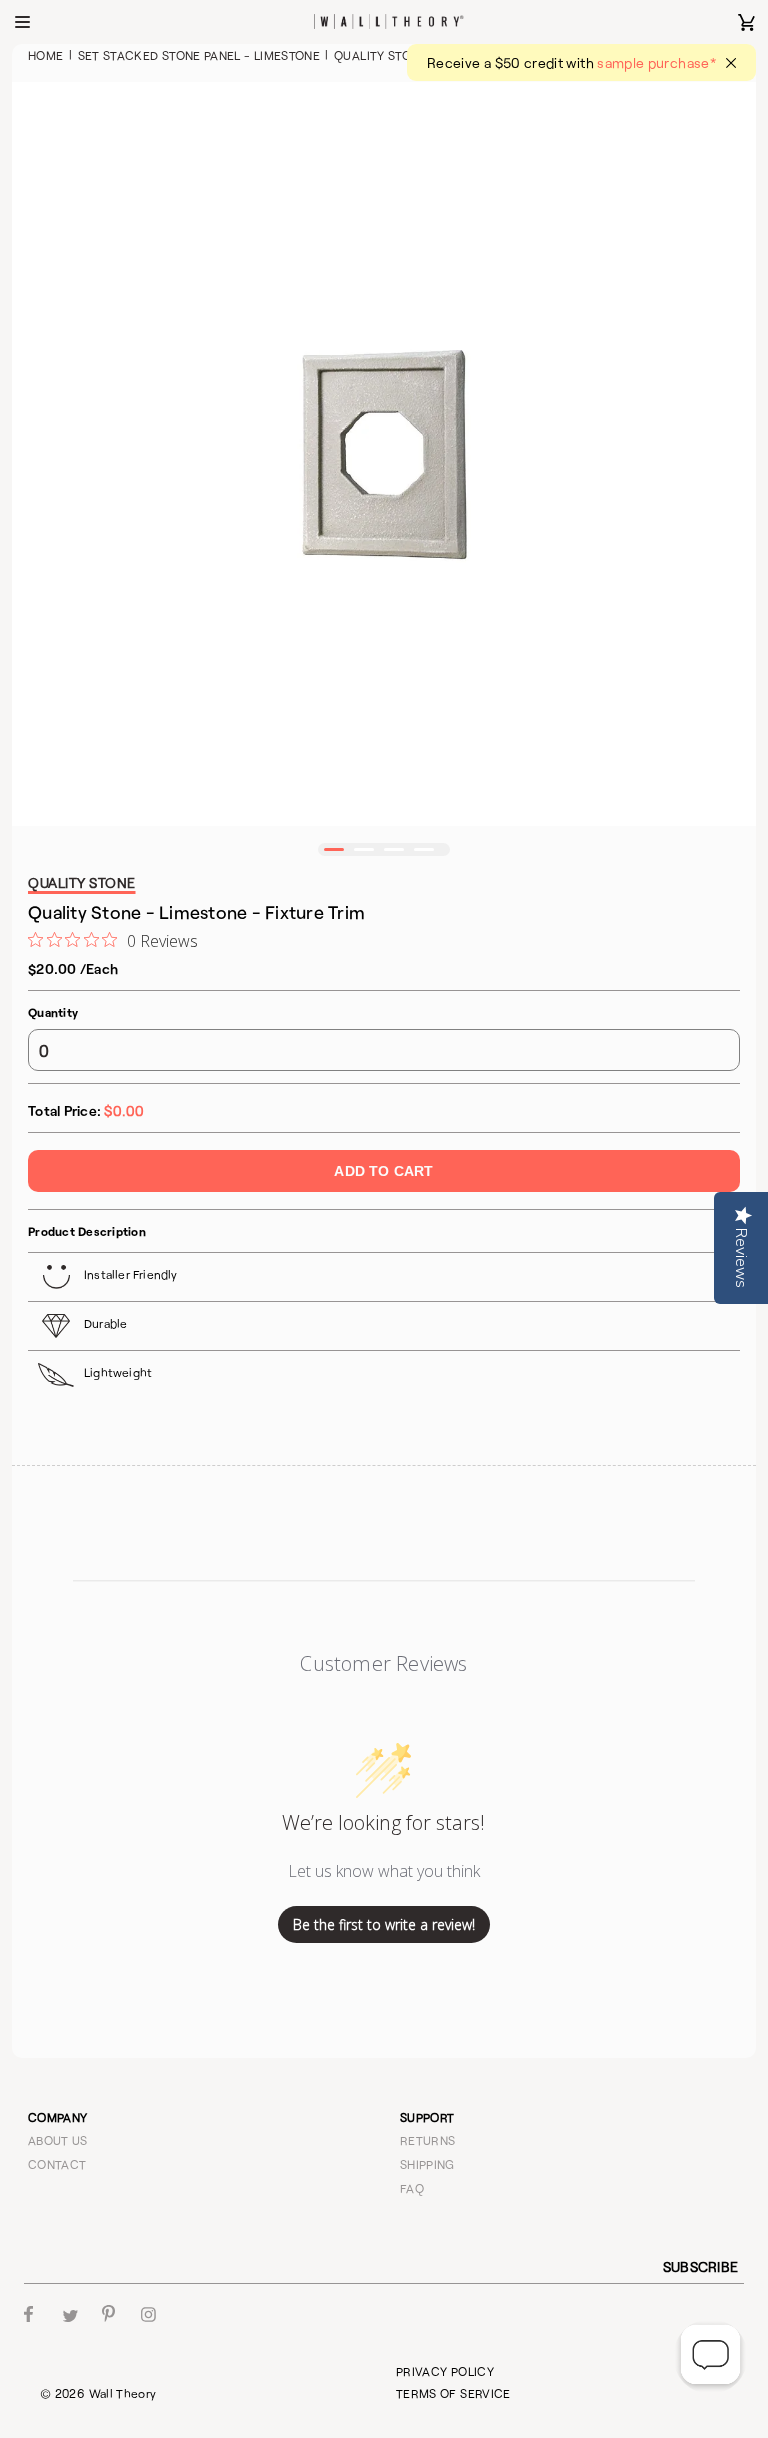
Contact (57, 2164)
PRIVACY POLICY (445, 2371)
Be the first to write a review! (384, 1924)
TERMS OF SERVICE (453, 2393)
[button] (334, 849)
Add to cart (383, 1171)
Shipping (427, 2164)
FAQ (412, 2188)
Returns (428, 2140)
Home (45, 55)
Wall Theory (123, 2393)
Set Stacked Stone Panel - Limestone (199, 55)
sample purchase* (656, 62)
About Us (58, 2140)
